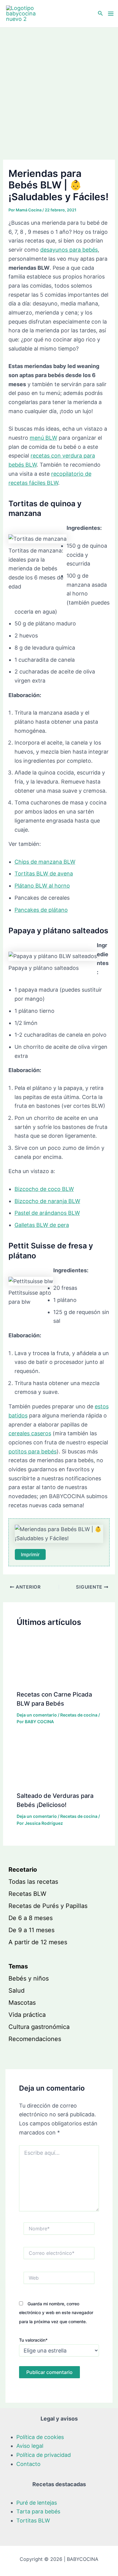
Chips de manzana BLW (45, 862)
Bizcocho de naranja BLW (47, 1201)
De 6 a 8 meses (31, 1918)
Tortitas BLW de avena (44, 874)
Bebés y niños (29, 1978)
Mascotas (22, 2003)
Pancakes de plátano (41, 910)
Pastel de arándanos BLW (47, 1213)
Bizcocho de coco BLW (44, 1189)
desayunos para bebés (69, 250)
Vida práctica (27, 2015)
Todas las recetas (33, 1882)
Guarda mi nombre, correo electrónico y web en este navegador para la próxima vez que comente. (56, 2313)
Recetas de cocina (79, 1715)
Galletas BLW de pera (42, 1225)
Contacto (28, 2464)
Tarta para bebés (38, 2511)
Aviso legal (30, 2446)
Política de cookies (40, 2437)
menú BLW (43, 438)
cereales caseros (30, 1433)
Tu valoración (33, 2340)
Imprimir (30, 1554)
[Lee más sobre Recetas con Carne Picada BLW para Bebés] (59, 1660)
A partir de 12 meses (38, 1942)
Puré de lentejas (37, 2503)
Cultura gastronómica (39, 2027)
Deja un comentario (37, 1715)
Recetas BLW (27, 1894)
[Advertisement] (59, 90)
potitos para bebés (33, 1451)
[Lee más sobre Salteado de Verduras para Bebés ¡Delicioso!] (59, 1761)
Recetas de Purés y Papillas (48, 1906)
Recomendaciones (35, 2039)
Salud (16, 1991)
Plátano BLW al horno (42, 886)
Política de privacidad (44, 2455)
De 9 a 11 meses (31, 1930)
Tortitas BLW (33, 2521)
